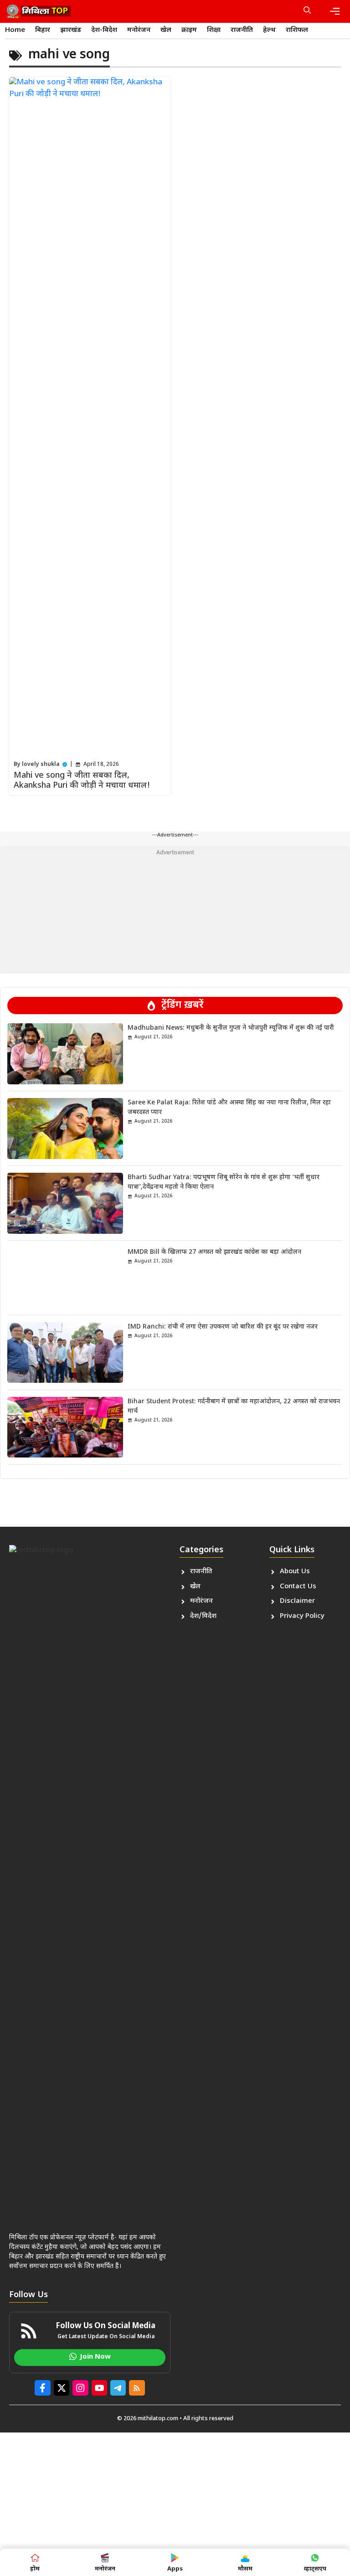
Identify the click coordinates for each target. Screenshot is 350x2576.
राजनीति (242, 30)
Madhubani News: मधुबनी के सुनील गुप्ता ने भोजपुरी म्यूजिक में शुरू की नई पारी (231, 1028)
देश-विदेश (104, 30)
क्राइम (189, 30)
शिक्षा (214, 30)
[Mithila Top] (39, 11)
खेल (166, 30)
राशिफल (297, 30)
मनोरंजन (139, 30)
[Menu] (335, 11)
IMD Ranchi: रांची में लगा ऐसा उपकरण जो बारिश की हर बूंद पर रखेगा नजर (223, 1327)
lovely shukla (41, 765)
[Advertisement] (175, 910)
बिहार (43, 30)
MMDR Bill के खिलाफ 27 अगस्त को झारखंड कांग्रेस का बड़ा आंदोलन (214, 1252)
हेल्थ (269, 30)
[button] (307, 11)
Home (15, 30)
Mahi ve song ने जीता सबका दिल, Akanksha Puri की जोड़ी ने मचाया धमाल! (82, 781)
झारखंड (71, 30)
